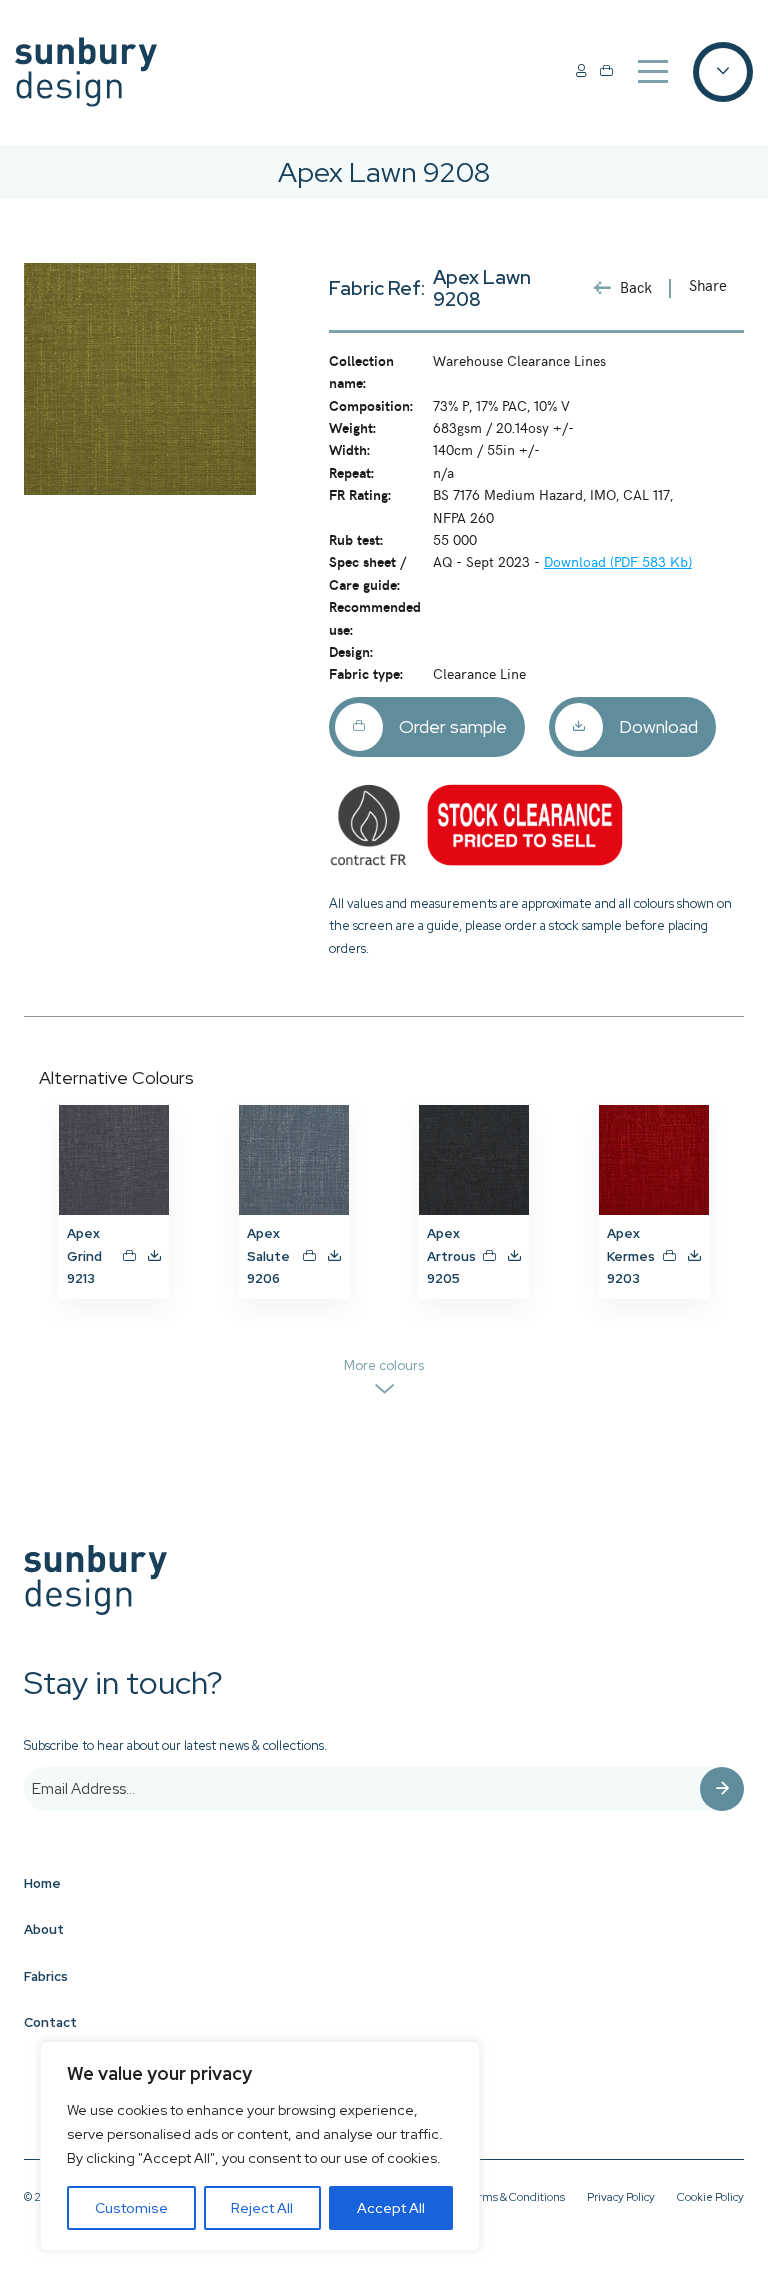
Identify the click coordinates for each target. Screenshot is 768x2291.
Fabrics (46, 1976)
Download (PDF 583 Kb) (618, 561)
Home (42, 1883)
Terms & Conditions (515, 2197)
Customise (131, 2208)
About (44, 1929)
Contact (50, 2022)
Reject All (262, 2208)
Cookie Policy (710, 2197)
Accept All (391, 2208)
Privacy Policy (621, 2197)
